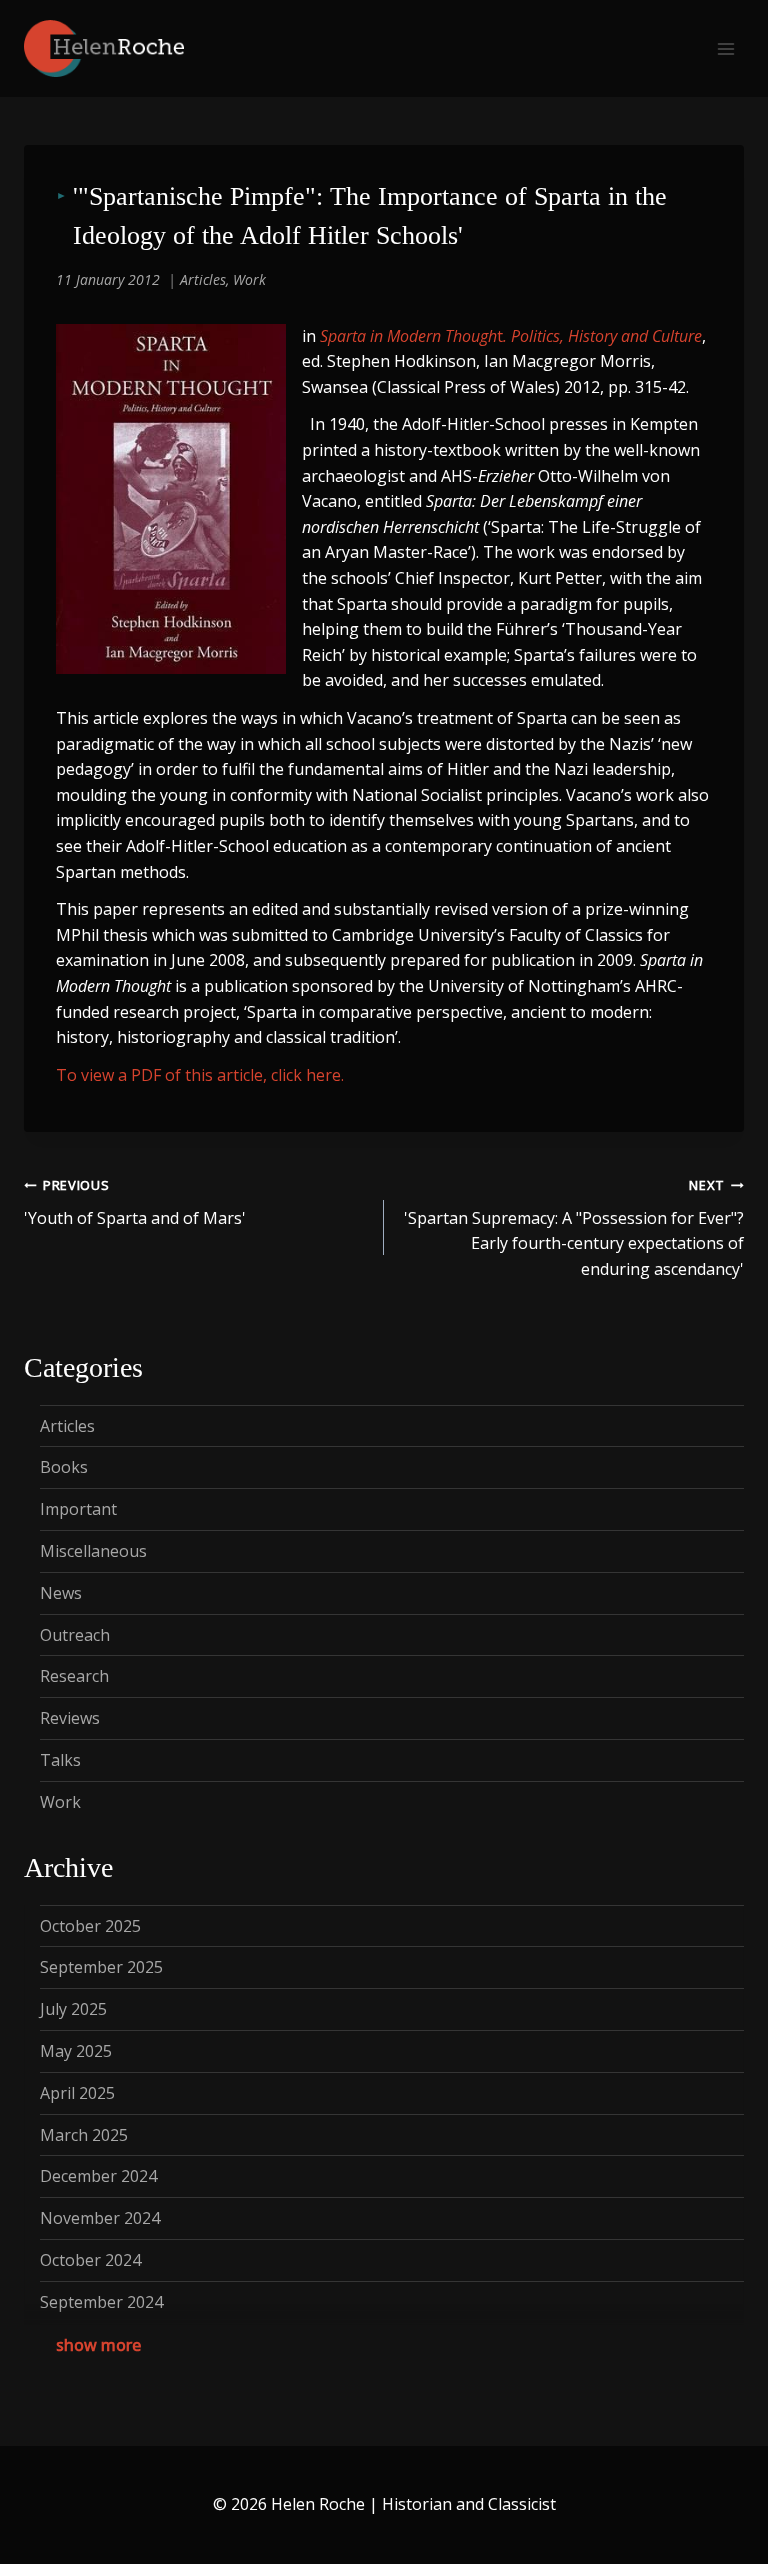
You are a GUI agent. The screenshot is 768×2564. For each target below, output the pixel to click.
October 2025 (90, 1926)
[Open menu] (725, 48)
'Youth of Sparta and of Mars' (135, 1202)
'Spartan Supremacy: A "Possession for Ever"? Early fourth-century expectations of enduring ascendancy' (574, 1228)
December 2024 (98, 2176)
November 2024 (100, 2218)
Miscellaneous (93, 1551)
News (61, 1593)
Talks (60, 1760)
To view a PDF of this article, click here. (200, 1075)
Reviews (70, 1718)
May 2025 (76, 2051)
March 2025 (84, 2135)
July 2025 (73, 2009)
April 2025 (77, 2093)
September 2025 (101, 1967)
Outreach (75, 1635)
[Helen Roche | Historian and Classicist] (104, 48)
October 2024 (90, 2260)
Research (74, 1676)
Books (64, 1467)
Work (249, 279)
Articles (203, 279)
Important (78, 1509)
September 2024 (101, 2302)
